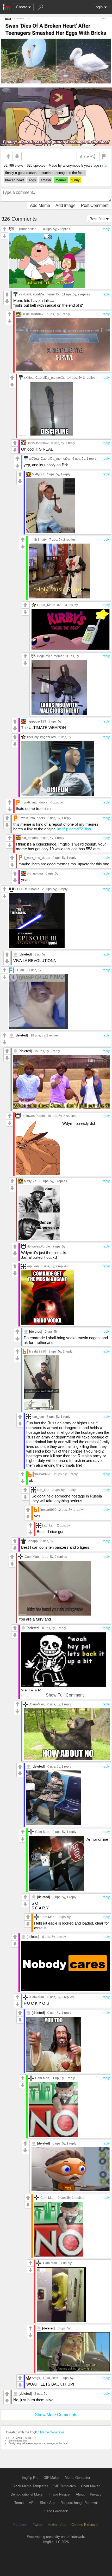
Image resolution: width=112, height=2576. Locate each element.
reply (106, 229)
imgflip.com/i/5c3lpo (74, 829)
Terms (19, 2503)
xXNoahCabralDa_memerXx (39, 294)
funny (76, 180)
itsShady (41, 540)
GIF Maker (52, 2478)
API (32, 2503)
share (84, 156)
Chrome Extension (85, 2525)
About (80, 2494)
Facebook (20, 2525)
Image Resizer (60, 2494)
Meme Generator (52, 2432)
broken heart (15, 180)
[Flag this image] (104, 156)
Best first (97, 219)
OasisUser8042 (32, 314)
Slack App (48, 2503)
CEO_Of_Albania (27, 889)
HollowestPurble (33, 1116)
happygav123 (36, 721)
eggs (32, 180)
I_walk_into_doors (34, 802)
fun (106, 165)
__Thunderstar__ (27, 229)
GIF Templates (65, 2486)
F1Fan (19, 970)
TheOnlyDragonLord (41, 737)
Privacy (96, 2494)
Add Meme (40, 205)
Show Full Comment (65, 1695)
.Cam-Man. (32, 1557)
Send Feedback (56, 2511)
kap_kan (33, 1266)
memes (61, 180)
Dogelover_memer (50, 656)
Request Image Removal (79, 2503)
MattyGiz (38, 474)
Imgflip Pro (30, 2478)
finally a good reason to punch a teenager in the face (45, 173)
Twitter (38, 2525)
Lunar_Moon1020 (50, 605)
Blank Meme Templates (30, 2486)
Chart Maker (90, 2486)
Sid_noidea (30, 838)
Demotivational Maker (27, 2494)
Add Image (66, 205)
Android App (57, 2525)
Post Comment (95, 205)
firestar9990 (38, 1351)
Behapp (32, 1541)
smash (46, 180)
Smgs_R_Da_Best (45, 2378)
